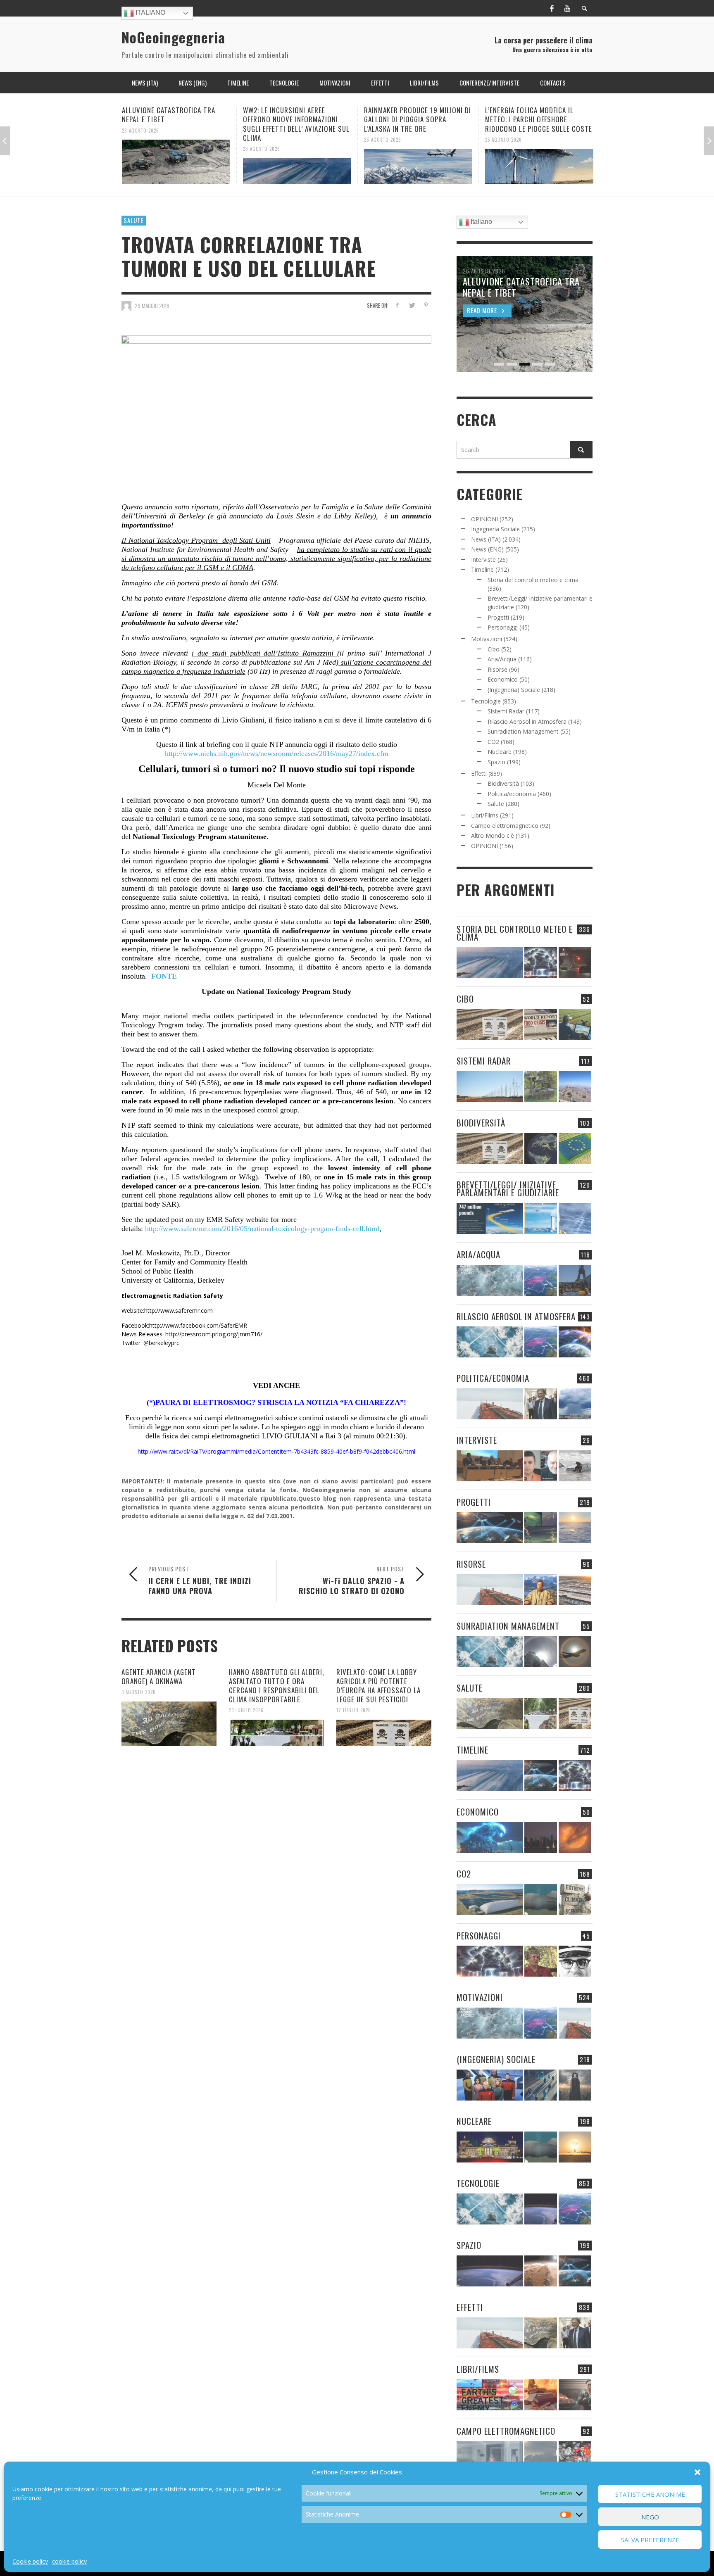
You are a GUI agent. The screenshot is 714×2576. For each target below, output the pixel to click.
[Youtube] (567, 8)
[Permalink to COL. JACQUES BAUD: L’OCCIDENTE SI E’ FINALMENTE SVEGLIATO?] (541, 1466)
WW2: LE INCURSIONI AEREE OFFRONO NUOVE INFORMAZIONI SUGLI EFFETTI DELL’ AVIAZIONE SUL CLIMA (175, 124)
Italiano (150, 13)
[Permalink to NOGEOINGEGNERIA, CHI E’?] (490, 1466)
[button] (697, 2472)
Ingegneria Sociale (495, 529)
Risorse (497, 669)
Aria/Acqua (502, 659)
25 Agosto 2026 (382, 139)
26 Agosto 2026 (140, 149)
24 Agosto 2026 (503, 139)
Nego (650, 2517)
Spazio (496, 762)
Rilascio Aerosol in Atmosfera (527, 721)
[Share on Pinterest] (426, 305)
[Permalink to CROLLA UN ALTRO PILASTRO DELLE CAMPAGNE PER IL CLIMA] (575, 1900)
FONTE (164, 976)
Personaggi (503, 627)
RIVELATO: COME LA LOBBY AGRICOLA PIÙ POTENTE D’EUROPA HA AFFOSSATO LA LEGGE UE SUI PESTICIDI (378, 1686)
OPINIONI (484, 519)
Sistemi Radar (506, 711)
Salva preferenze (650, 2540)
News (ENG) (487, 549)
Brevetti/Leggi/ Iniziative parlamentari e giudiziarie (508, 1188)
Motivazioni (487, 639)
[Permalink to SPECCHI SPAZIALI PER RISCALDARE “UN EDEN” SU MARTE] (541, 2271)
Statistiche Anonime (650, 2494)
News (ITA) (486, 539)
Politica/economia (512, 794)
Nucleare (500, 752)
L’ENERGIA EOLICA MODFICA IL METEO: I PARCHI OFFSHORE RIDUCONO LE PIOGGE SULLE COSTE (418, 119)
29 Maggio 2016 (152, 306)
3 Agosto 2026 (139, 1692)
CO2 (493, 742)
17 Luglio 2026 (354, 1710)
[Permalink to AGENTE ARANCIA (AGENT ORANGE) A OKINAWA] (169, 1724)
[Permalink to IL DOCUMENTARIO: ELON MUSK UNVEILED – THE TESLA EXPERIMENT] (575, 2395)
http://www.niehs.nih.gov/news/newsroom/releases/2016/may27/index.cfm (277, 753)
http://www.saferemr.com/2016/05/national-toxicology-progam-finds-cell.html (262, 1229)
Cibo (494, 649)
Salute (134, 220)
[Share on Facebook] (397, 305)
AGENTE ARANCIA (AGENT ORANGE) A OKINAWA (159, 1677)
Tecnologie (486, 701)
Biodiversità (503, 783)
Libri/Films (485, 815)
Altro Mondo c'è (493, 835)
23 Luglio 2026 (246, 1710)
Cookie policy (30, 2561)
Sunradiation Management (523, 731)
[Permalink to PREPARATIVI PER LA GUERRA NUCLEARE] (490, 2147)
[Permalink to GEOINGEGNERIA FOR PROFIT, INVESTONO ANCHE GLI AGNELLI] (575, 1838)
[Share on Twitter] (411, 305)
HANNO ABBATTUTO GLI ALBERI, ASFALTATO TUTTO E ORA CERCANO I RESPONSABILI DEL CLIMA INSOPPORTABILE (276, 1686)
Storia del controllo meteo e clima (533, 580)
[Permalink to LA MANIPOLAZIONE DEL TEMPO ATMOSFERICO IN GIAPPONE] (575, 963)
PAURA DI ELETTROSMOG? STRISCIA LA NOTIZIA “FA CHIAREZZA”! (281, 1402)
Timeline (482, 569)
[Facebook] (552, 8)
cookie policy (69, 2561)
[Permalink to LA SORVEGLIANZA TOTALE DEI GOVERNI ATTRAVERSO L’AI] (541, 2085)
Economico (503, 679)
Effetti (479, 774)
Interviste (483, 560)
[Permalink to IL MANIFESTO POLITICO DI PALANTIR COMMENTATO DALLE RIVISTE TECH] (575, 2085)
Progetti (498, 617)
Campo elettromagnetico (505, 826)
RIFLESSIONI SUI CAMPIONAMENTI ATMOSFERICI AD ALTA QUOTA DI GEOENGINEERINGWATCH (535, 119)
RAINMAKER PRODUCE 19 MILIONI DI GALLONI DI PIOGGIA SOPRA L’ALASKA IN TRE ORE (296, 119)
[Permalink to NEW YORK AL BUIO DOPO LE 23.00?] (541, 1838)
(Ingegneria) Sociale (514, 690)
